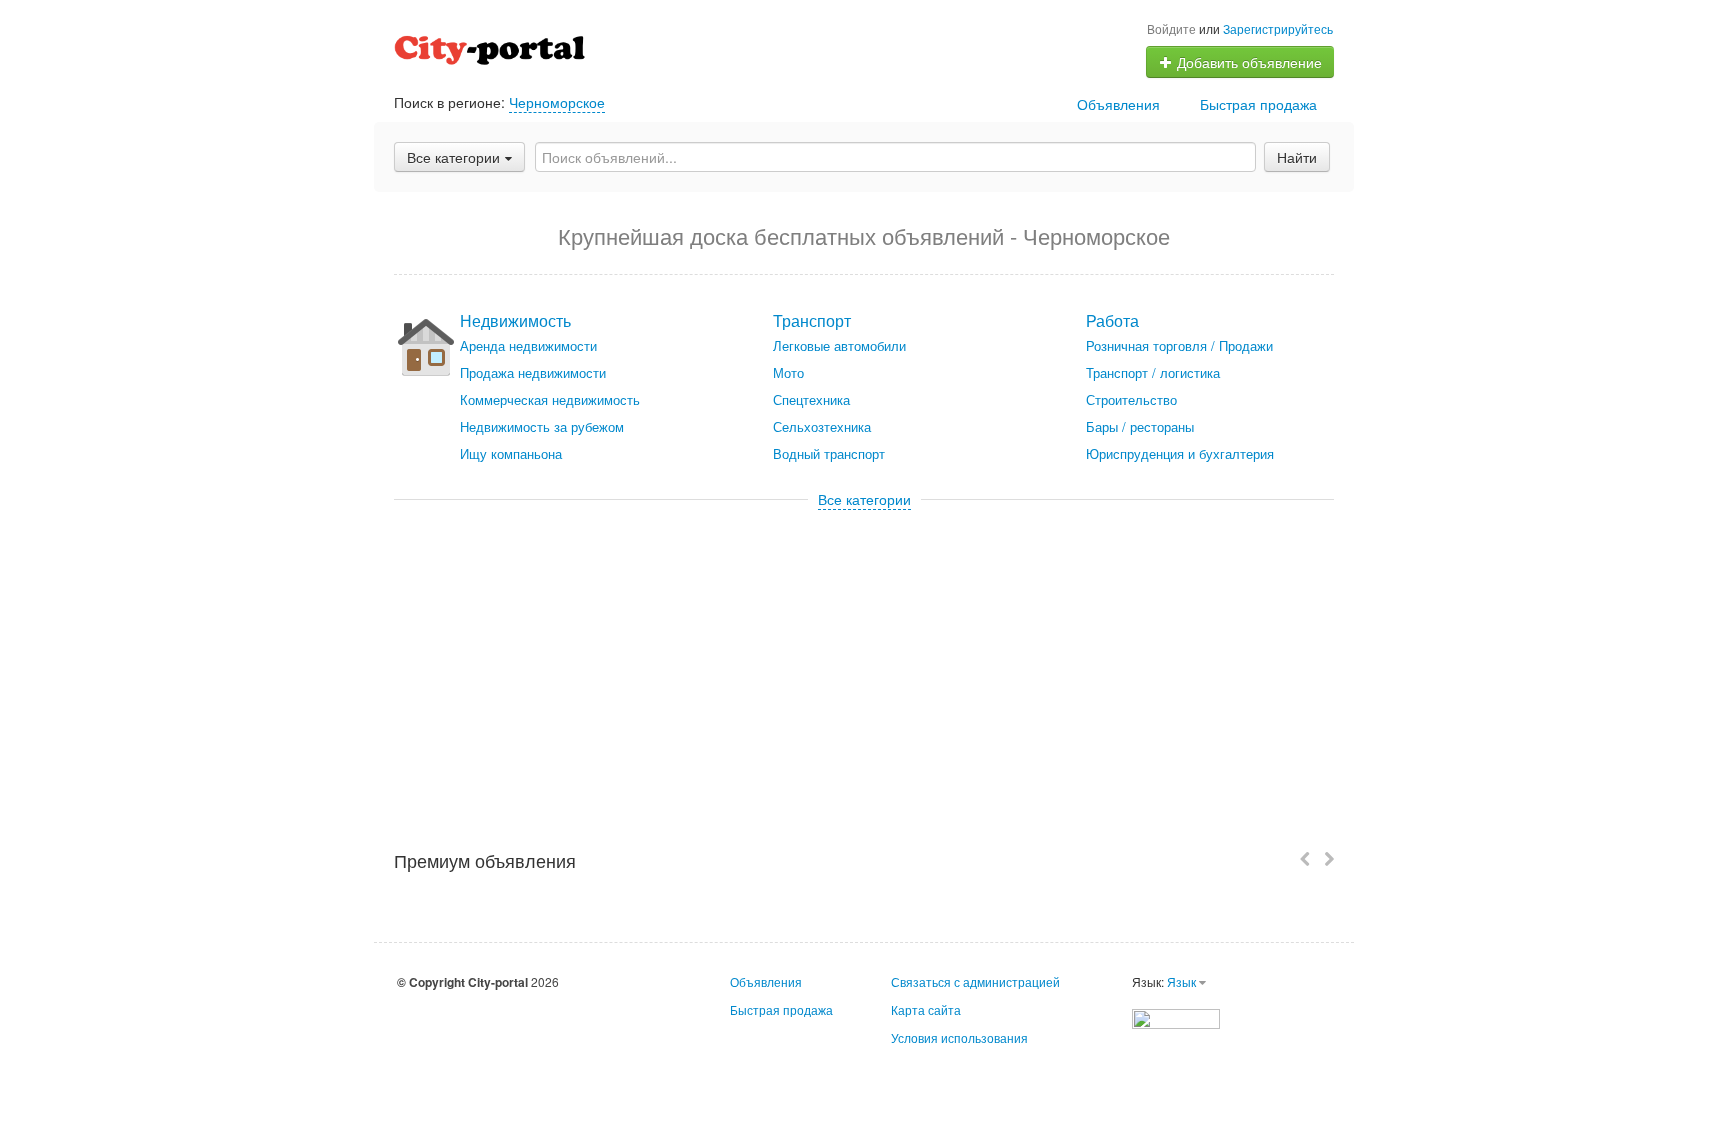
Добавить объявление (1247, 62)
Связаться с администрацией (975, 981)
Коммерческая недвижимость (550, 399)
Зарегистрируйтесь (1278, 28)
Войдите (1171, 28)
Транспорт (812, 320)
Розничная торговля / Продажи (1179, 345)
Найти (1297, 157)
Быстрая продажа (1258, 104)
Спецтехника (811, 399)
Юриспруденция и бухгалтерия (1180, 453)
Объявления (1118, 104)
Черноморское (557, 102)
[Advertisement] (864, 659)
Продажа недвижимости (533, 372)
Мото (788, 372)
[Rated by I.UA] (1176, 1016)
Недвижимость (515, 320)
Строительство (1131, 399)
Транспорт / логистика (1153, 372)
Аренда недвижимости (528, 345)
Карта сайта (926, 1009)
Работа (1112, 320)
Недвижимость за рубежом (542, 426)
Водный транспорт (829, 453)
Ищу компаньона (511, 453)
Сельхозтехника (822, 426)
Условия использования (959, 1037)
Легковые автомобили (839, 345)
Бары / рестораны (1140, 426)
